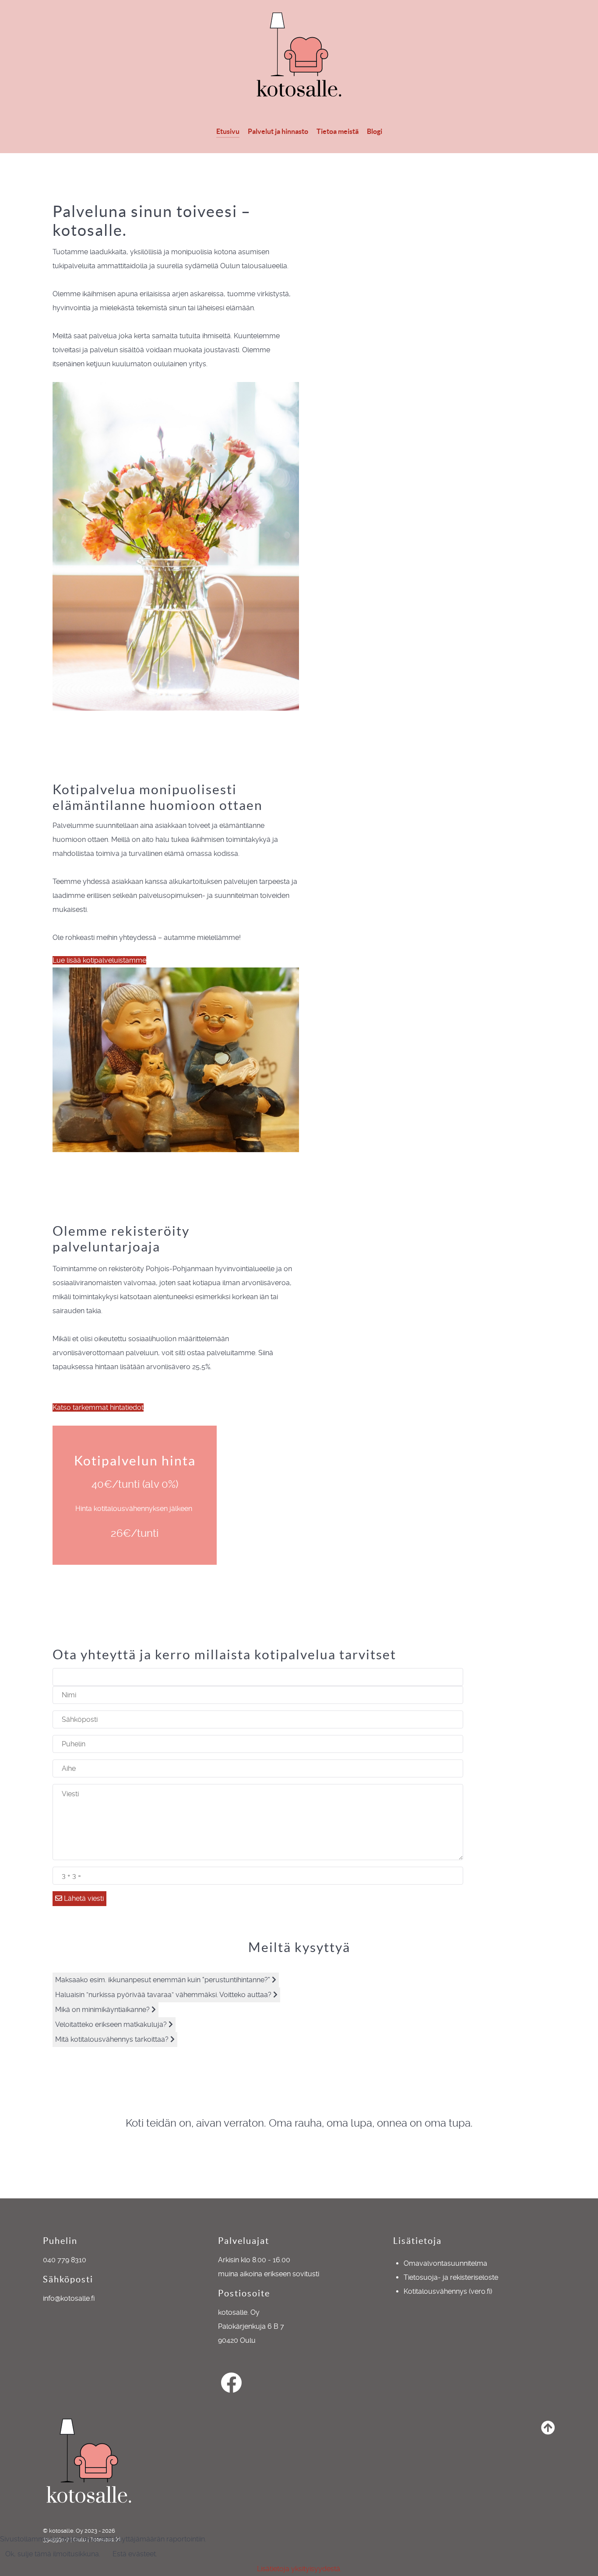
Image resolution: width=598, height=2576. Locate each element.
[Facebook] (231, 2388)
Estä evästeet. (135, 2554)
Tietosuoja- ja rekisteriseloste (451, 2277)
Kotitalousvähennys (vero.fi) (448, 2291)
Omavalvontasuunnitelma (445, 2263)
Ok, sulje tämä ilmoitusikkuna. (53, 2554)
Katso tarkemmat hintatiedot (98, 1407)
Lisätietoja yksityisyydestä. (299, 2569)
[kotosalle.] (299, 54)
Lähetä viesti (83, 1898)
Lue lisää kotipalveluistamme (99, 960)
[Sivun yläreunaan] (548, 2430)
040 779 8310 (65, 2260)
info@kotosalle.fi (69, 2298)
